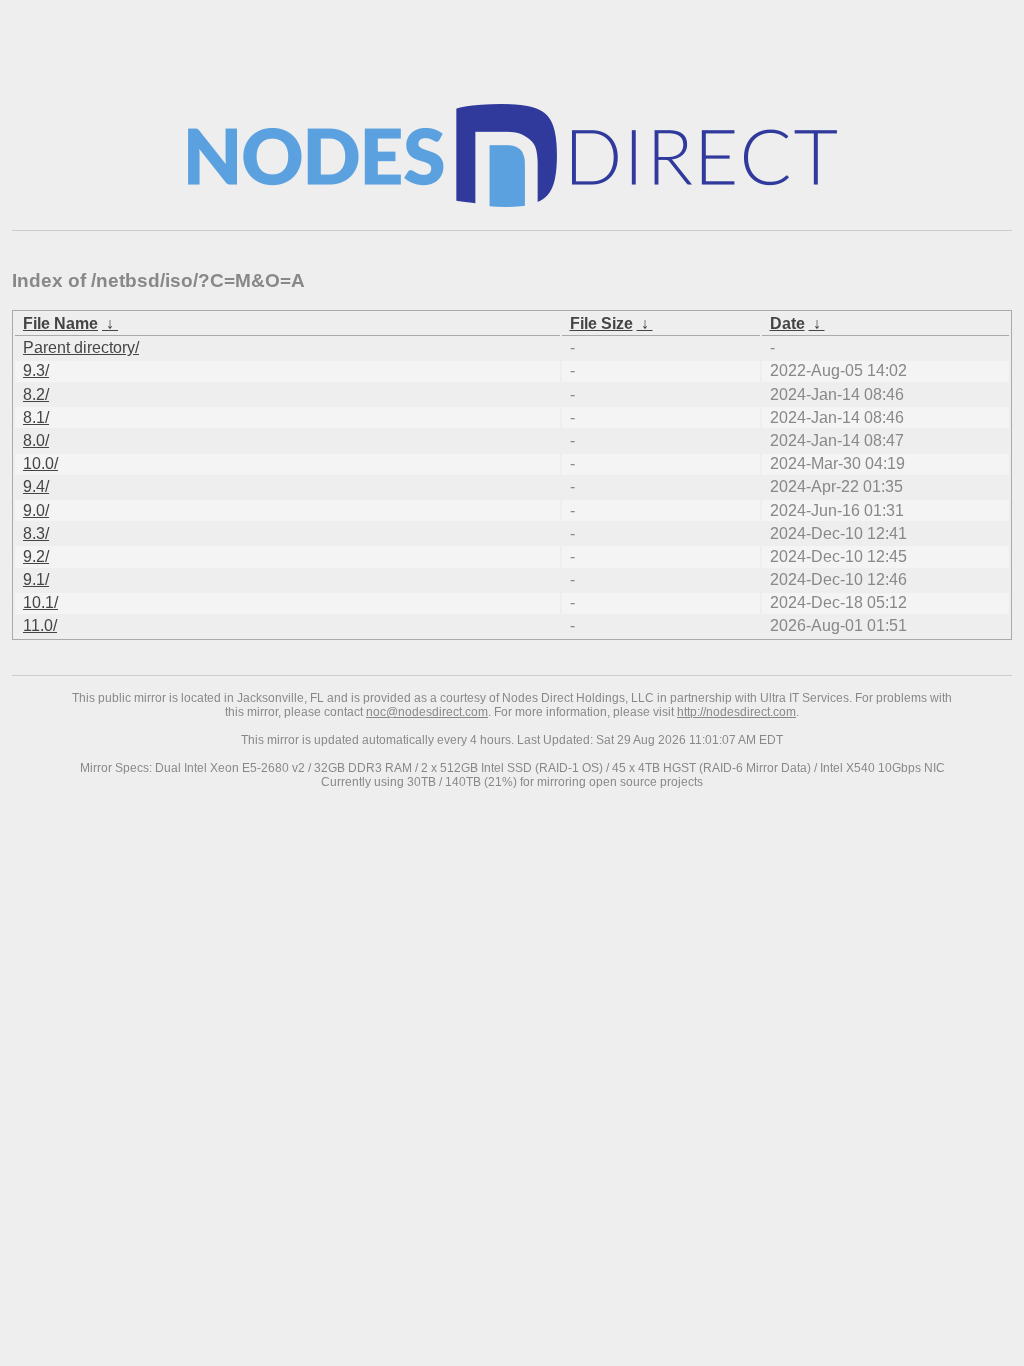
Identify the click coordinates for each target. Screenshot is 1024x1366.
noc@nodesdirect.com (427, 712)
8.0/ (36, 440)
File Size (601, 323)
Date (787, 323)
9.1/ (36, 579)
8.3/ (36, 533)
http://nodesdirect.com (736, 712)
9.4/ (36, 486)
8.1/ (36, 417)
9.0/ (36, 510)
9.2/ (36, 556)
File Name (60, 323)
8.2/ (36, 394)
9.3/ (36, 370)
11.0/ (40, 625)
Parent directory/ (81, 347)
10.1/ (40, 602)
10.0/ (40, 463)
